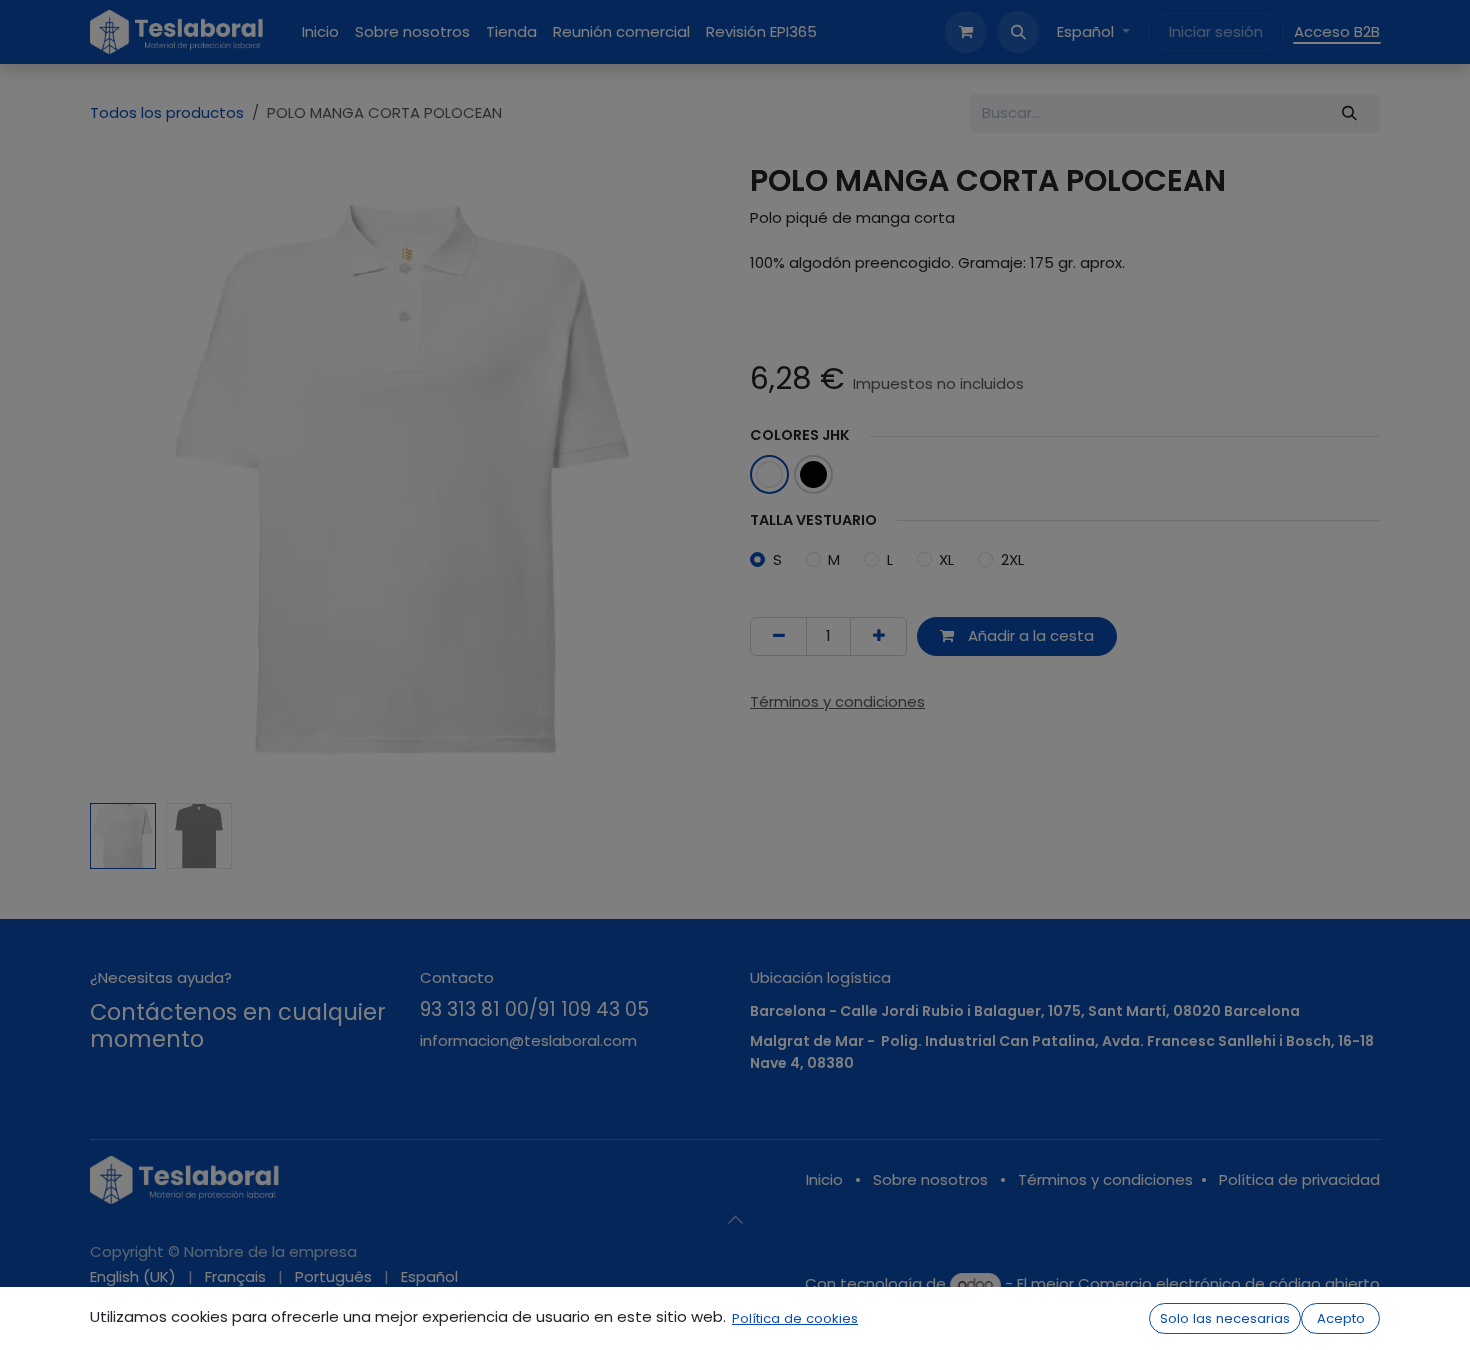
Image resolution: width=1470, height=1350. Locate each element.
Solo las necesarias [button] (1225, 1318)
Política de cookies (795, 1318)
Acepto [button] (1341, 1318)
